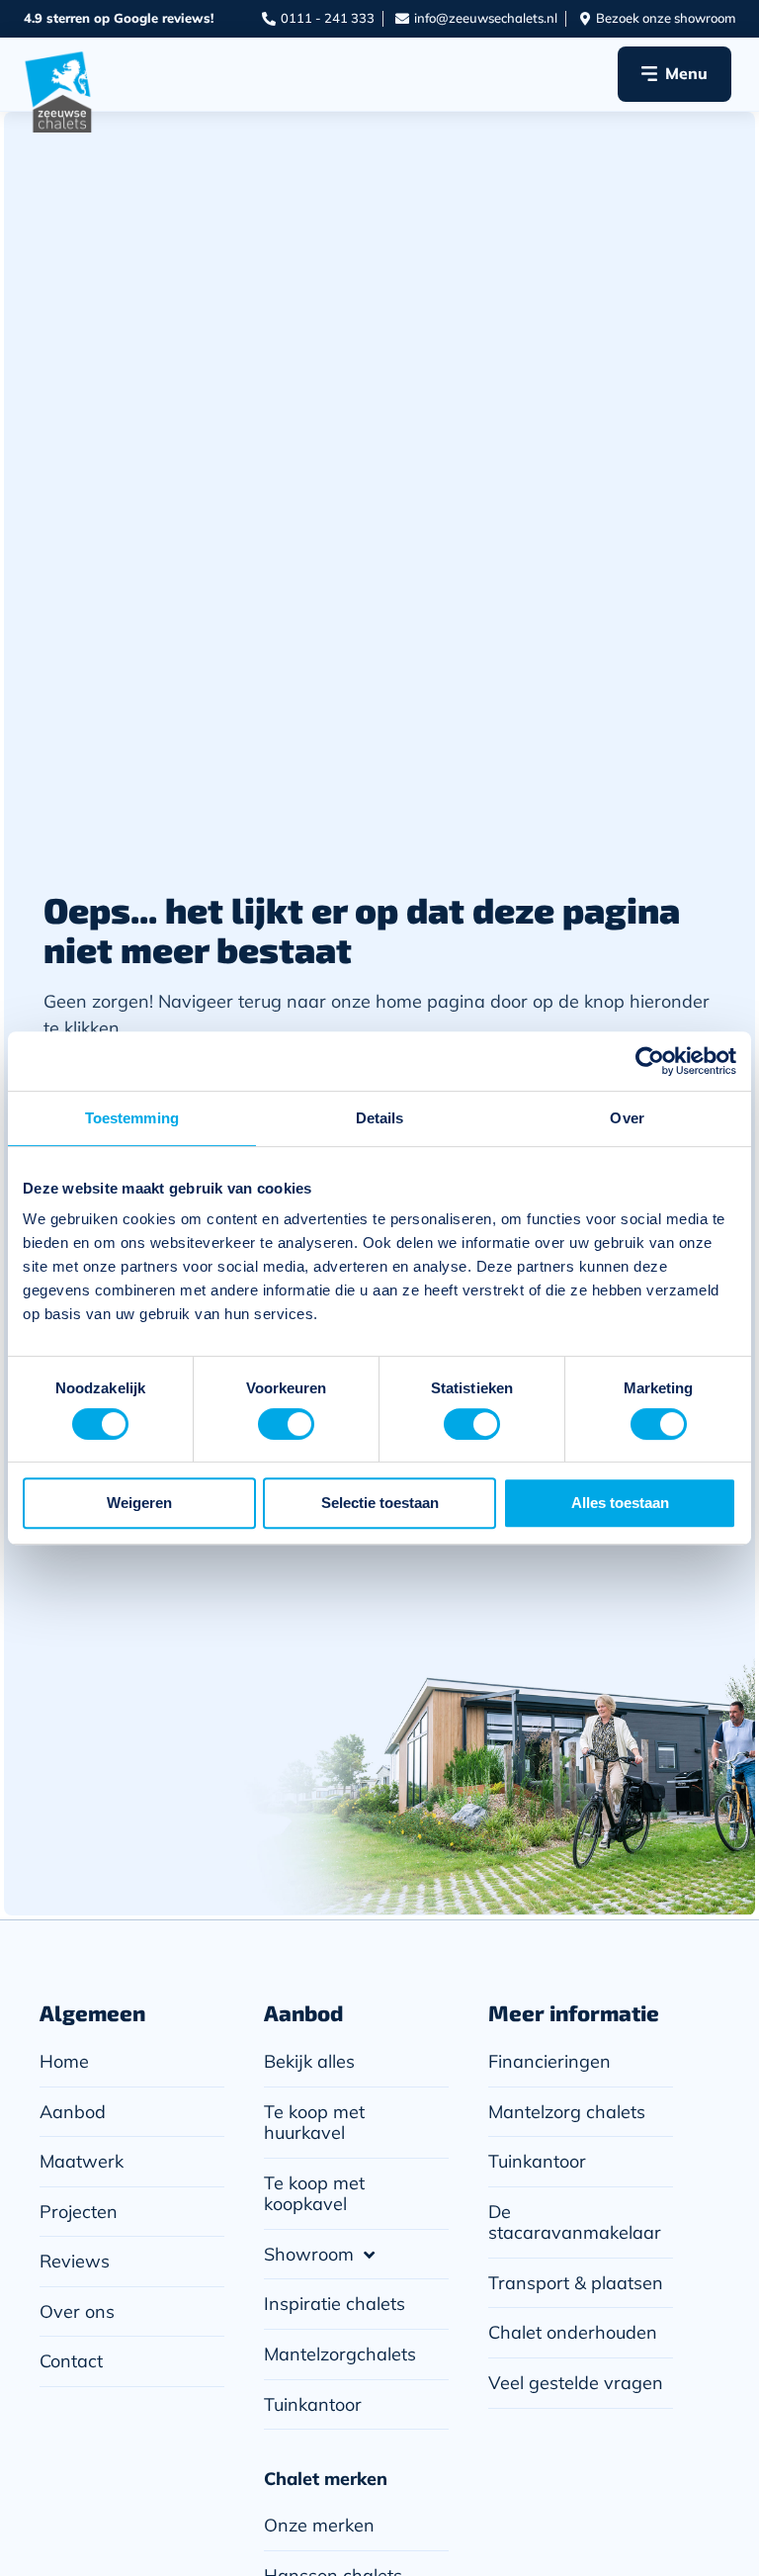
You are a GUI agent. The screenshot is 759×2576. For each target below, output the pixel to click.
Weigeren (139, 1503)
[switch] (286, 1424)
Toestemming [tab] (132, 1118)
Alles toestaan (620, 1503)
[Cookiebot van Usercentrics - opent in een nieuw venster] (650, 1061)
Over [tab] (627, 1118)
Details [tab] (380, 1118)
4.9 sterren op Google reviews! (119, 18)
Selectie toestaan (380, 1503)
